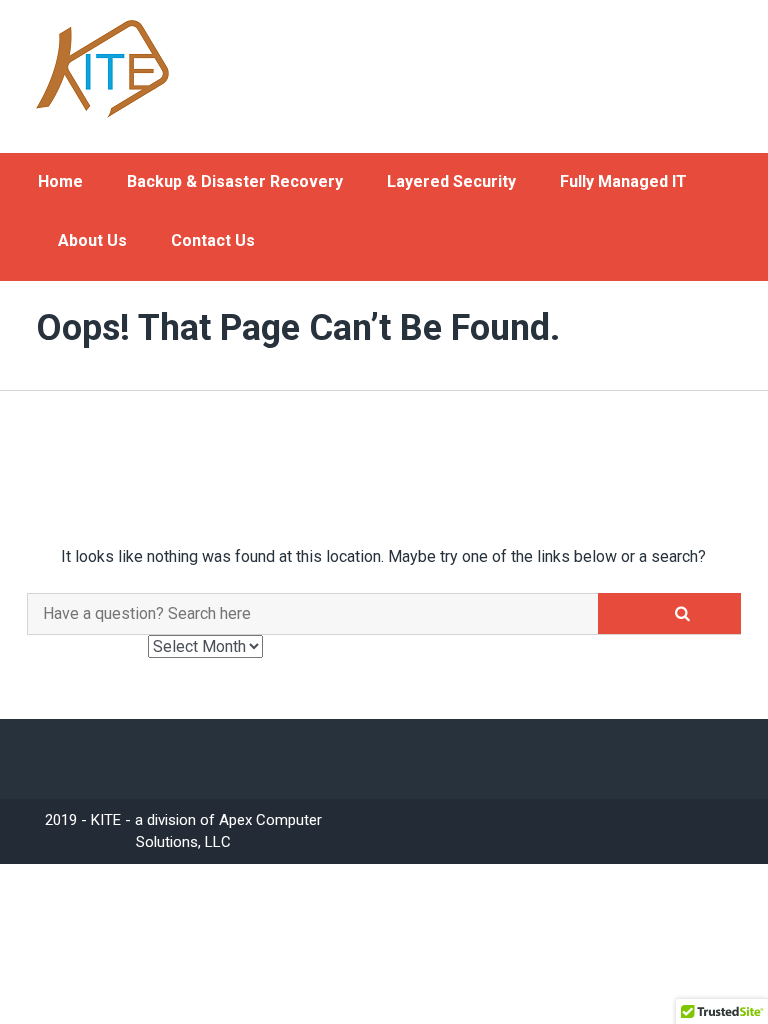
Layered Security (451, 181)
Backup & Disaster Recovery (235, 181)
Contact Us (213, 240)
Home (60, 181)
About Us (92, 240)
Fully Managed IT (623, 181)
